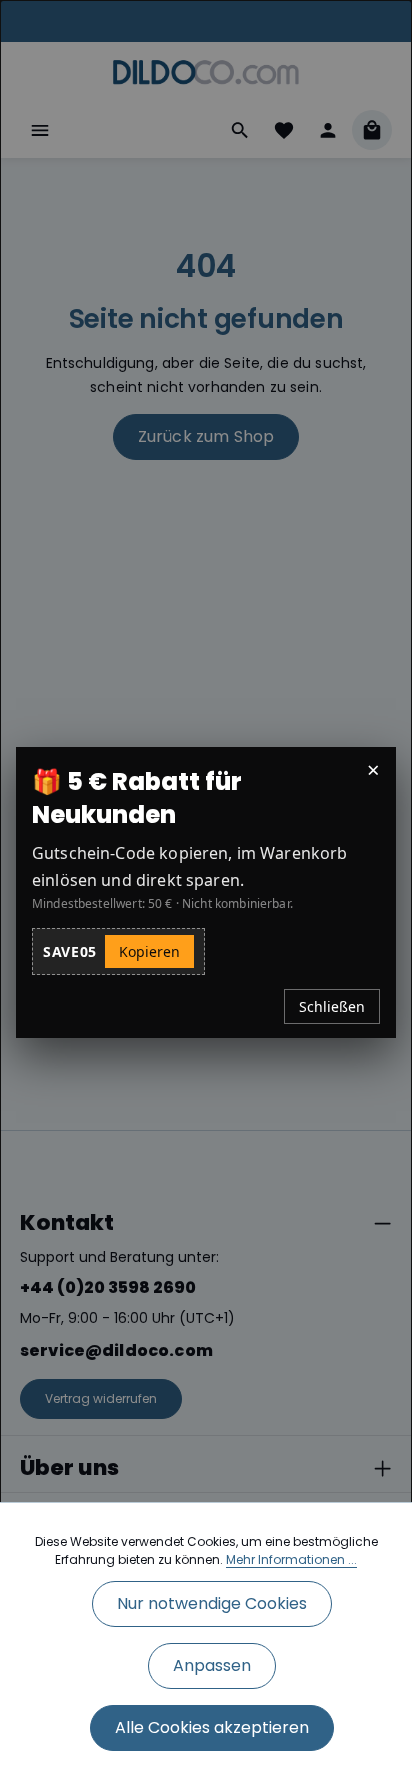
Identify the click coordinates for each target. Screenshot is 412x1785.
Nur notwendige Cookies (212, 1603)
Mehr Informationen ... (291, 1559)
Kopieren (149, 951)
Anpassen (212, 1665)
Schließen (332, 1006)
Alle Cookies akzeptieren (212, 1727)
